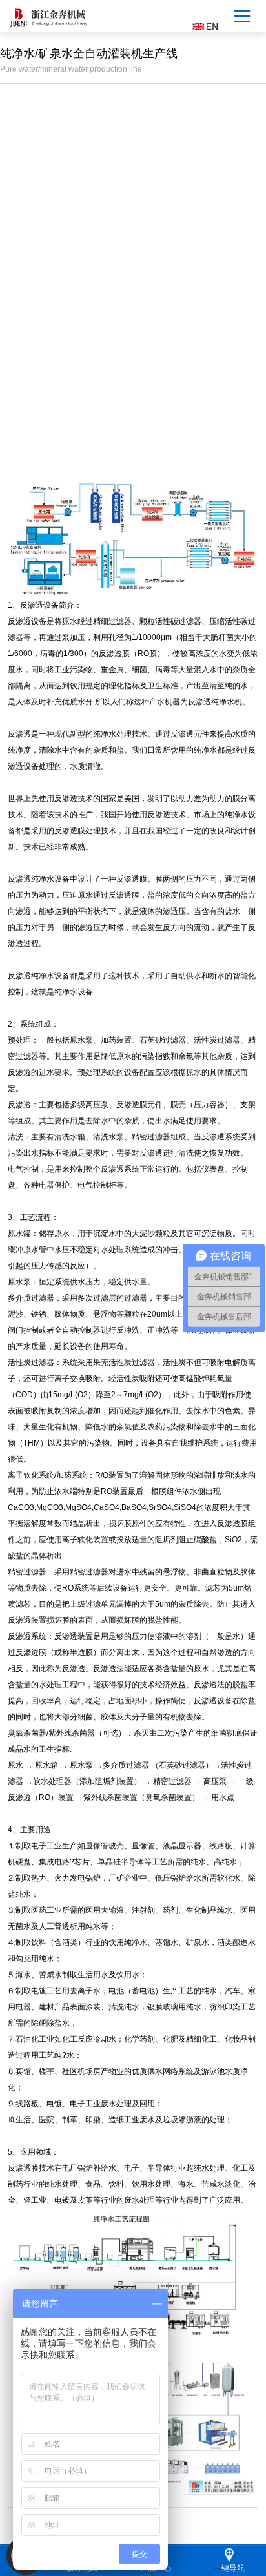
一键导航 (229, 2568)
